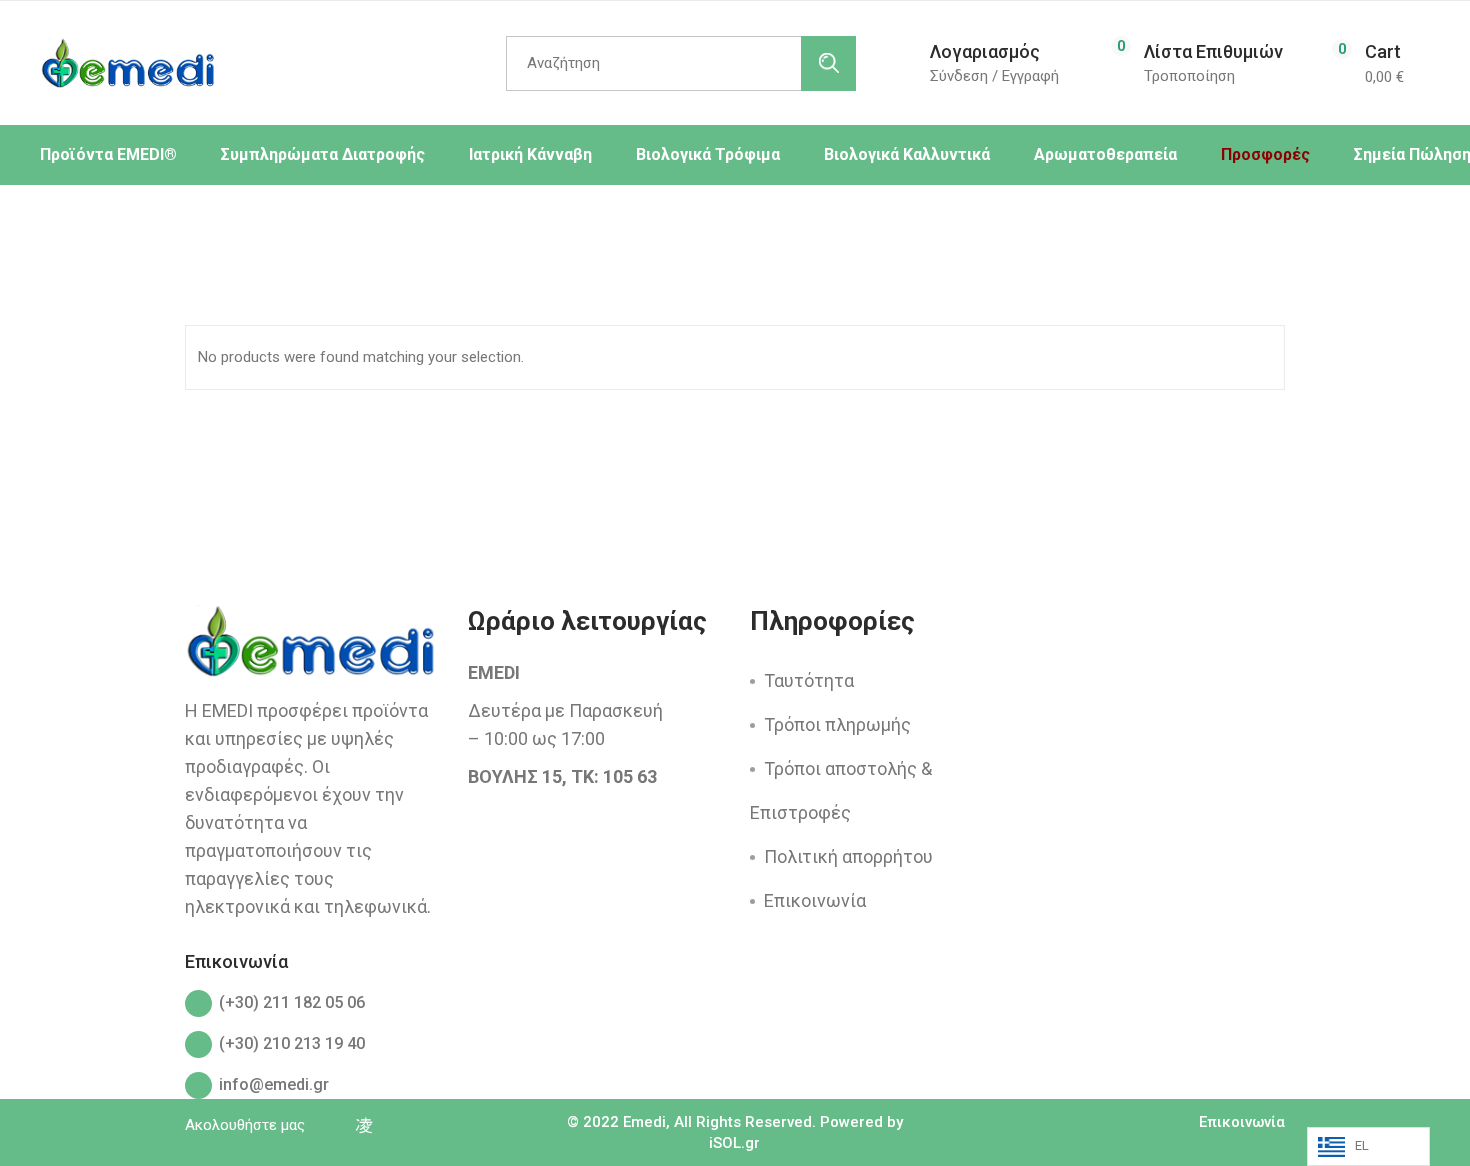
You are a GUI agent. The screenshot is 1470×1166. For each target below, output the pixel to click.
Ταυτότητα (809, 680)
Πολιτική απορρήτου (848, 856)
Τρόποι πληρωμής (837, 724)
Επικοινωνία (815, 900)
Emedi (644, 1122)
